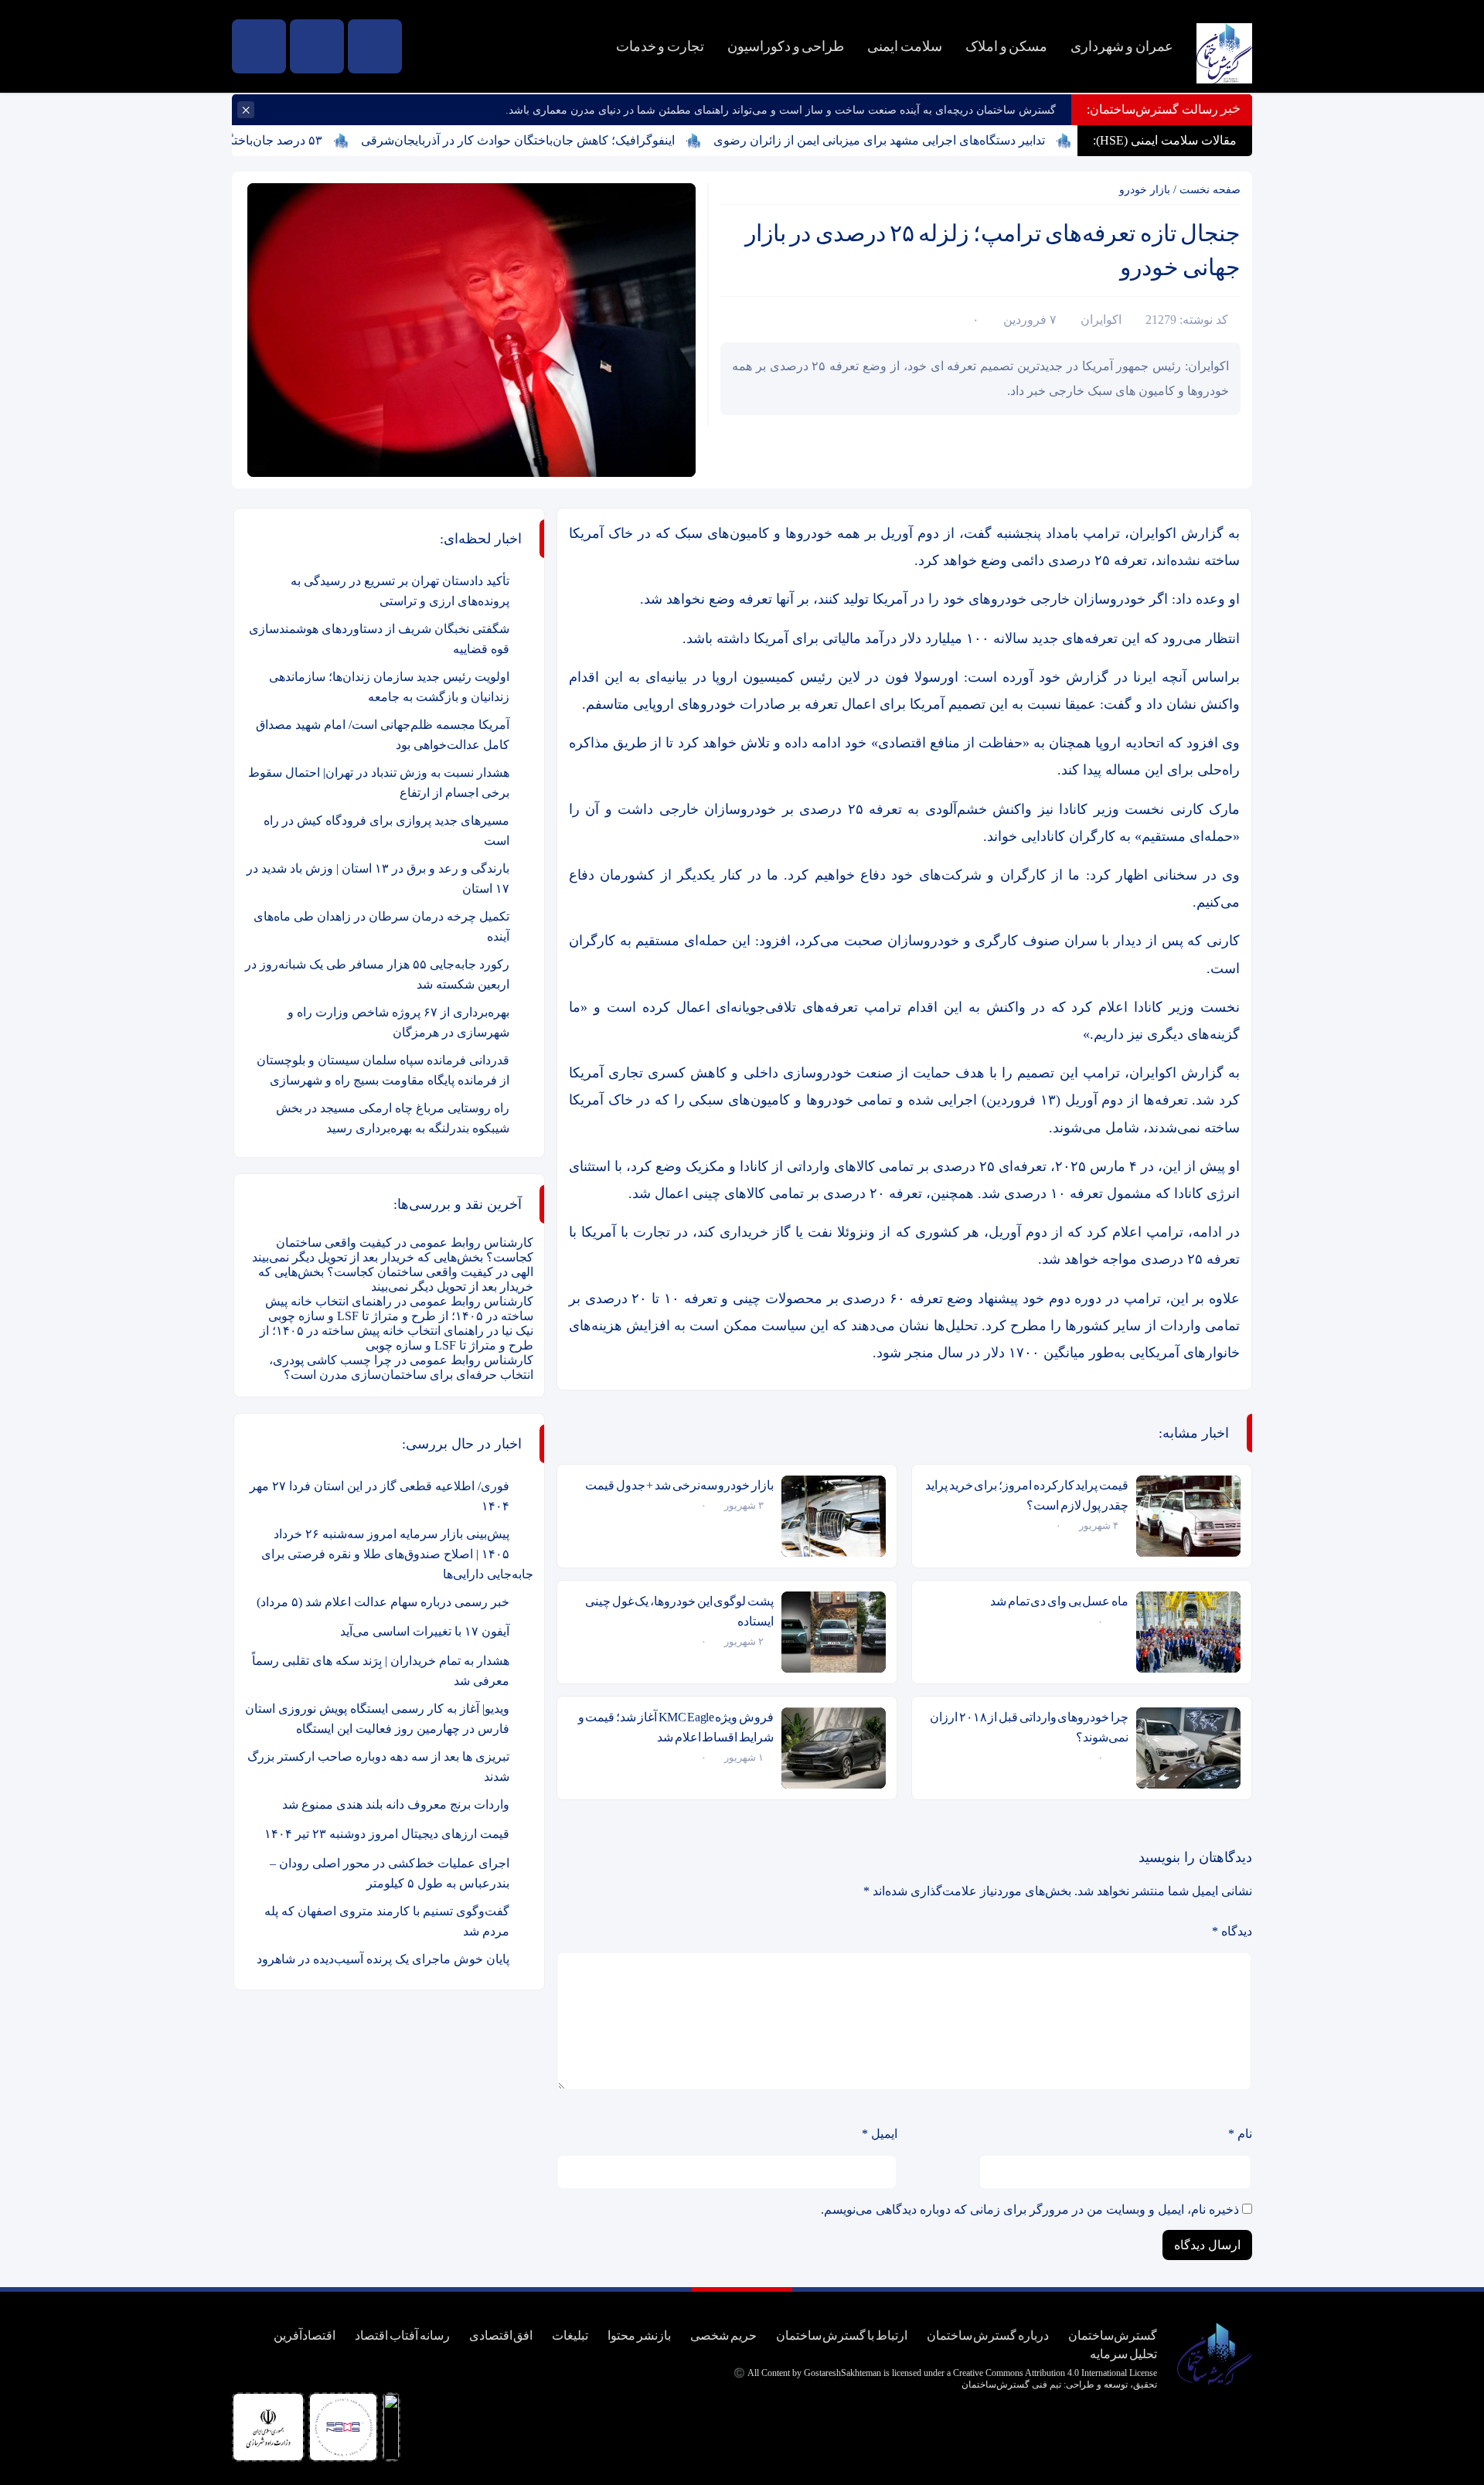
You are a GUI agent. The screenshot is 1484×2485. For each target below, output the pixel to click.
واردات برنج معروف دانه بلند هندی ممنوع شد (396, 1804)
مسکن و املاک (1006, 46)
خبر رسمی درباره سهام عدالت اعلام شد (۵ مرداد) (383, 1602)
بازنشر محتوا (639, 2335)
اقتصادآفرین (305, 2335)
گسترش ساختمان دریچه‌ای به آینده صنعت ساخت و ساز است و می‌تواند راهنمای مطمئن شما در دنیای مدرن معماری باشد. (781, 110)
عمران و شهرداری (1122, 46)
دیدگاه (1232, 1931)
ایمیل (880, 2134)
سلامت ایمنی (905, 46)
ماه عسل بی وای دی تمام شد (1059, 1601)
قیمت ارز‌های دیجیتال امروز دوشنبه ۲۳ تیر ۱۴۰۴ (387, 1834)
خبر (1230, 108)
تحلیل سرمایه (1123, 2354)
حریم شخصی (723, 2335)
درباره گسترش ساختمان (988, 2335)
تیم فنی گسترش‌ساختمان (1011, 2385)
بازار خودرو (1145, 190)
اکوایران (1101, 320)
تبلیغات (570, 2335)
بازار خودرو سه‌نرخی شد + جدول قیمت (679, 1485)
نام (1240, 2134)
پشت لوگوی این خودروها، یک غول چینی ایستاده (679, 1611)
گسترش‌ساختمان (1113, 2335)
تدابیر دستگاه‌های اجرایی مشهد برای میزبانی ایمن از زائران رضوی (934, 140)
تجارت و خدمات (660, 46)
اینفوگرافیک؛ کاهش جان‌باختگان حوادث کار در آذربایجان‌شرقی (573, 140)
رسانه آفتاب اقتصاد (402, 2335)
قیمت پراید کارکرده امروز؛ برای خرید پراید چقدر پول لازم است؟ (1027, 1495)
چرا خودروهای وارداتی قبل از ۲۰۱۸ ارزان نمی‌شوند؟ (1029, 1727)
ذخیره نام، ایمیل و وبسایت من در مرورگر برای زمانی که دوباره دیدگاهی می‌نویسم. (1030, 2209)
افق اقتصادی (501, 2335)
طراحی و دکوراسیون (786, 46)
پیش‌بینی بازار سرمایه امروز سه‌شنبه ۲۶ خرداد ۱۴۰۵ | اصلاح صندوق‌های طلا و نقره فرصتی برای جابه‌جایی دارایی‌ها (397, 1554)
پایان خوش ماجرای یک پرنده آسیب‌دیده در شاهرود (383, 1959)
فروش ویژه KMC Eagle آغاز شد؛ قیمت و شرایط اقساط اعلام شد (676, 1727)
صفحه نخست (1210, 190)
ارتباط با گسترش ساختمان (842, 2335)
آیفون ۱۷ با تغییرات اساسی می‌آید (425, 1631)
